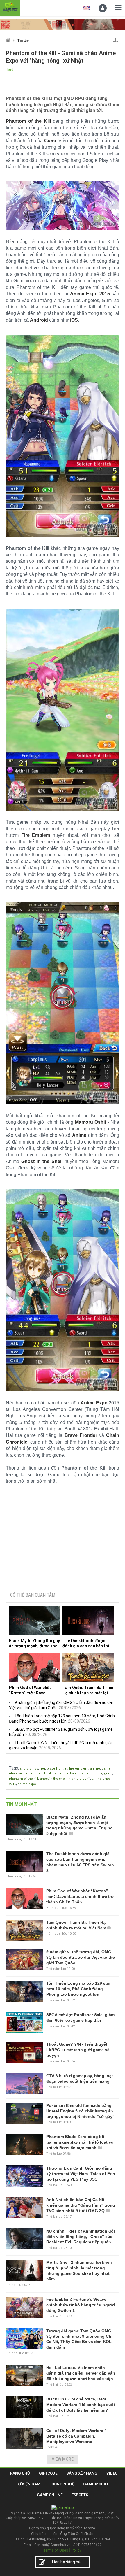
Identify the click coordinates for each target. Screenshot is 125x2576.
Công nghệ (63, 2484)
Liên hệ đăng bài (67, 2562)
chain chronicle (90, 1773)
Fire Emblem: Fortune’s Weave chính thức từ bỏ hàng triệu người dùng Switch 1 (81, 2305)
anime (95, 1769)
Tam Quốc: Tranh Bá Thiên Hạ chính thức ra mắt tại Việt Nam (88, 1690)
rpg (42, 1769)
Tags (14, 1768)
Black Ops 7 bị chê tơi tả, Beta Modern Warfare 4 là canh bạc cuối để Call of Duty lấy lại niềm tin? (81, 2405)
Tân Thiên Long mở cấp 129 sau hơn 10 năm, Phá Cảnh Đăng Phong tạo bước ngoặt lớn (78, 1989)
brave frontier (57, 1769)
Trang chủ (19, 2473)
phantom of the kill (24, 1779)
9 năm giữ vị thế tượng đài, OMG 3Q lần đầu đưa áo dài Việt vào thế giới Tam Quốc (81, 1957)
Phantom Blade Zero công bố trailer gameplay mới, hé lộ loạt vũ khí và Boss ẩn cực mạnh (80, 2142)
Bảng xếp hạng (82, 2473)
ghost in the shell (53, 1779)
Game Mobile (96, 2484)
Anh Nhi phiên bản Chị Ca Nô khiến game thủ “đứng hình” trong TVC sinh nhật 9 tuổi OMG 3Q (81, 2205)
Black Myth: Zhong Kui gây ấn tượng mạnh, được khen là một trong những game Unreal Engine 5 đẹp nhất (34, 1643)
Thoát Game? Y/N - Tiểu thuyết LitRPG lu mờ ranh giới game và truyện (78, 2050)
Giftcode (48, 2473)
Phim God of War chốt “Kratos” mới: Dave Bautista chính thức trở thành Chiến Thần (31, 1690)
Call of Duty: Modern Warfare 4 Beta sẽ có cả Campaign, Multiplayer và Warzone (76, 2436)
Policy (76, 2550)
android (26, 1769)
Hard (10, 69)
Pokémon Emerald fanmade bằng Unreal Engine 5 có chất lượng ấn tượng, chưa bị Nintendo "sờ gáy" (80, 2111)
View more (63, 2459)
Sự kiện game (29, 2484)
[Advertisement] (63, 1539)
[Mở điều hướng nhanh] (116, 39)
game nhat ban (64, 1773)
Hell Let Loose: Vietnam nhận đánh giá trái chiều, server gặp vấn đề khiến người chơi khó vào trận (81, 2373)
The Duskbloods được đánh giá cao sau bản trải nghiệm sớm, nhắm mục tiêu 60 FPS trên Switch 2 (86, 1643)
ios (36, 1769)
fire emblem (79, 1769)
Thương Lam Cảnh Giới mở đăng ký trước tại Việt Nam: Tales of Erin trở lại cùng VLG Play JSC (81, 2174)
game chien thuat (37, 1773)
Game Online (50, 2495)
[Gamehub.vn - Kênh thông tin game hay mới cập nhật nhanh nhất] (10, 7)
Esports (80, 2495)
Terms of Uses (56, 2550)
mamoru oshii (79, 1779)
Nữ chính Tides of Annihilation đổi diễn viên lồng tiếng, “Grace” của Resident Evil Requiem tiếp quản (81, 2237)
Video (112, 2473)
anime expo (27, 1784)
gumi (108, 1773)
